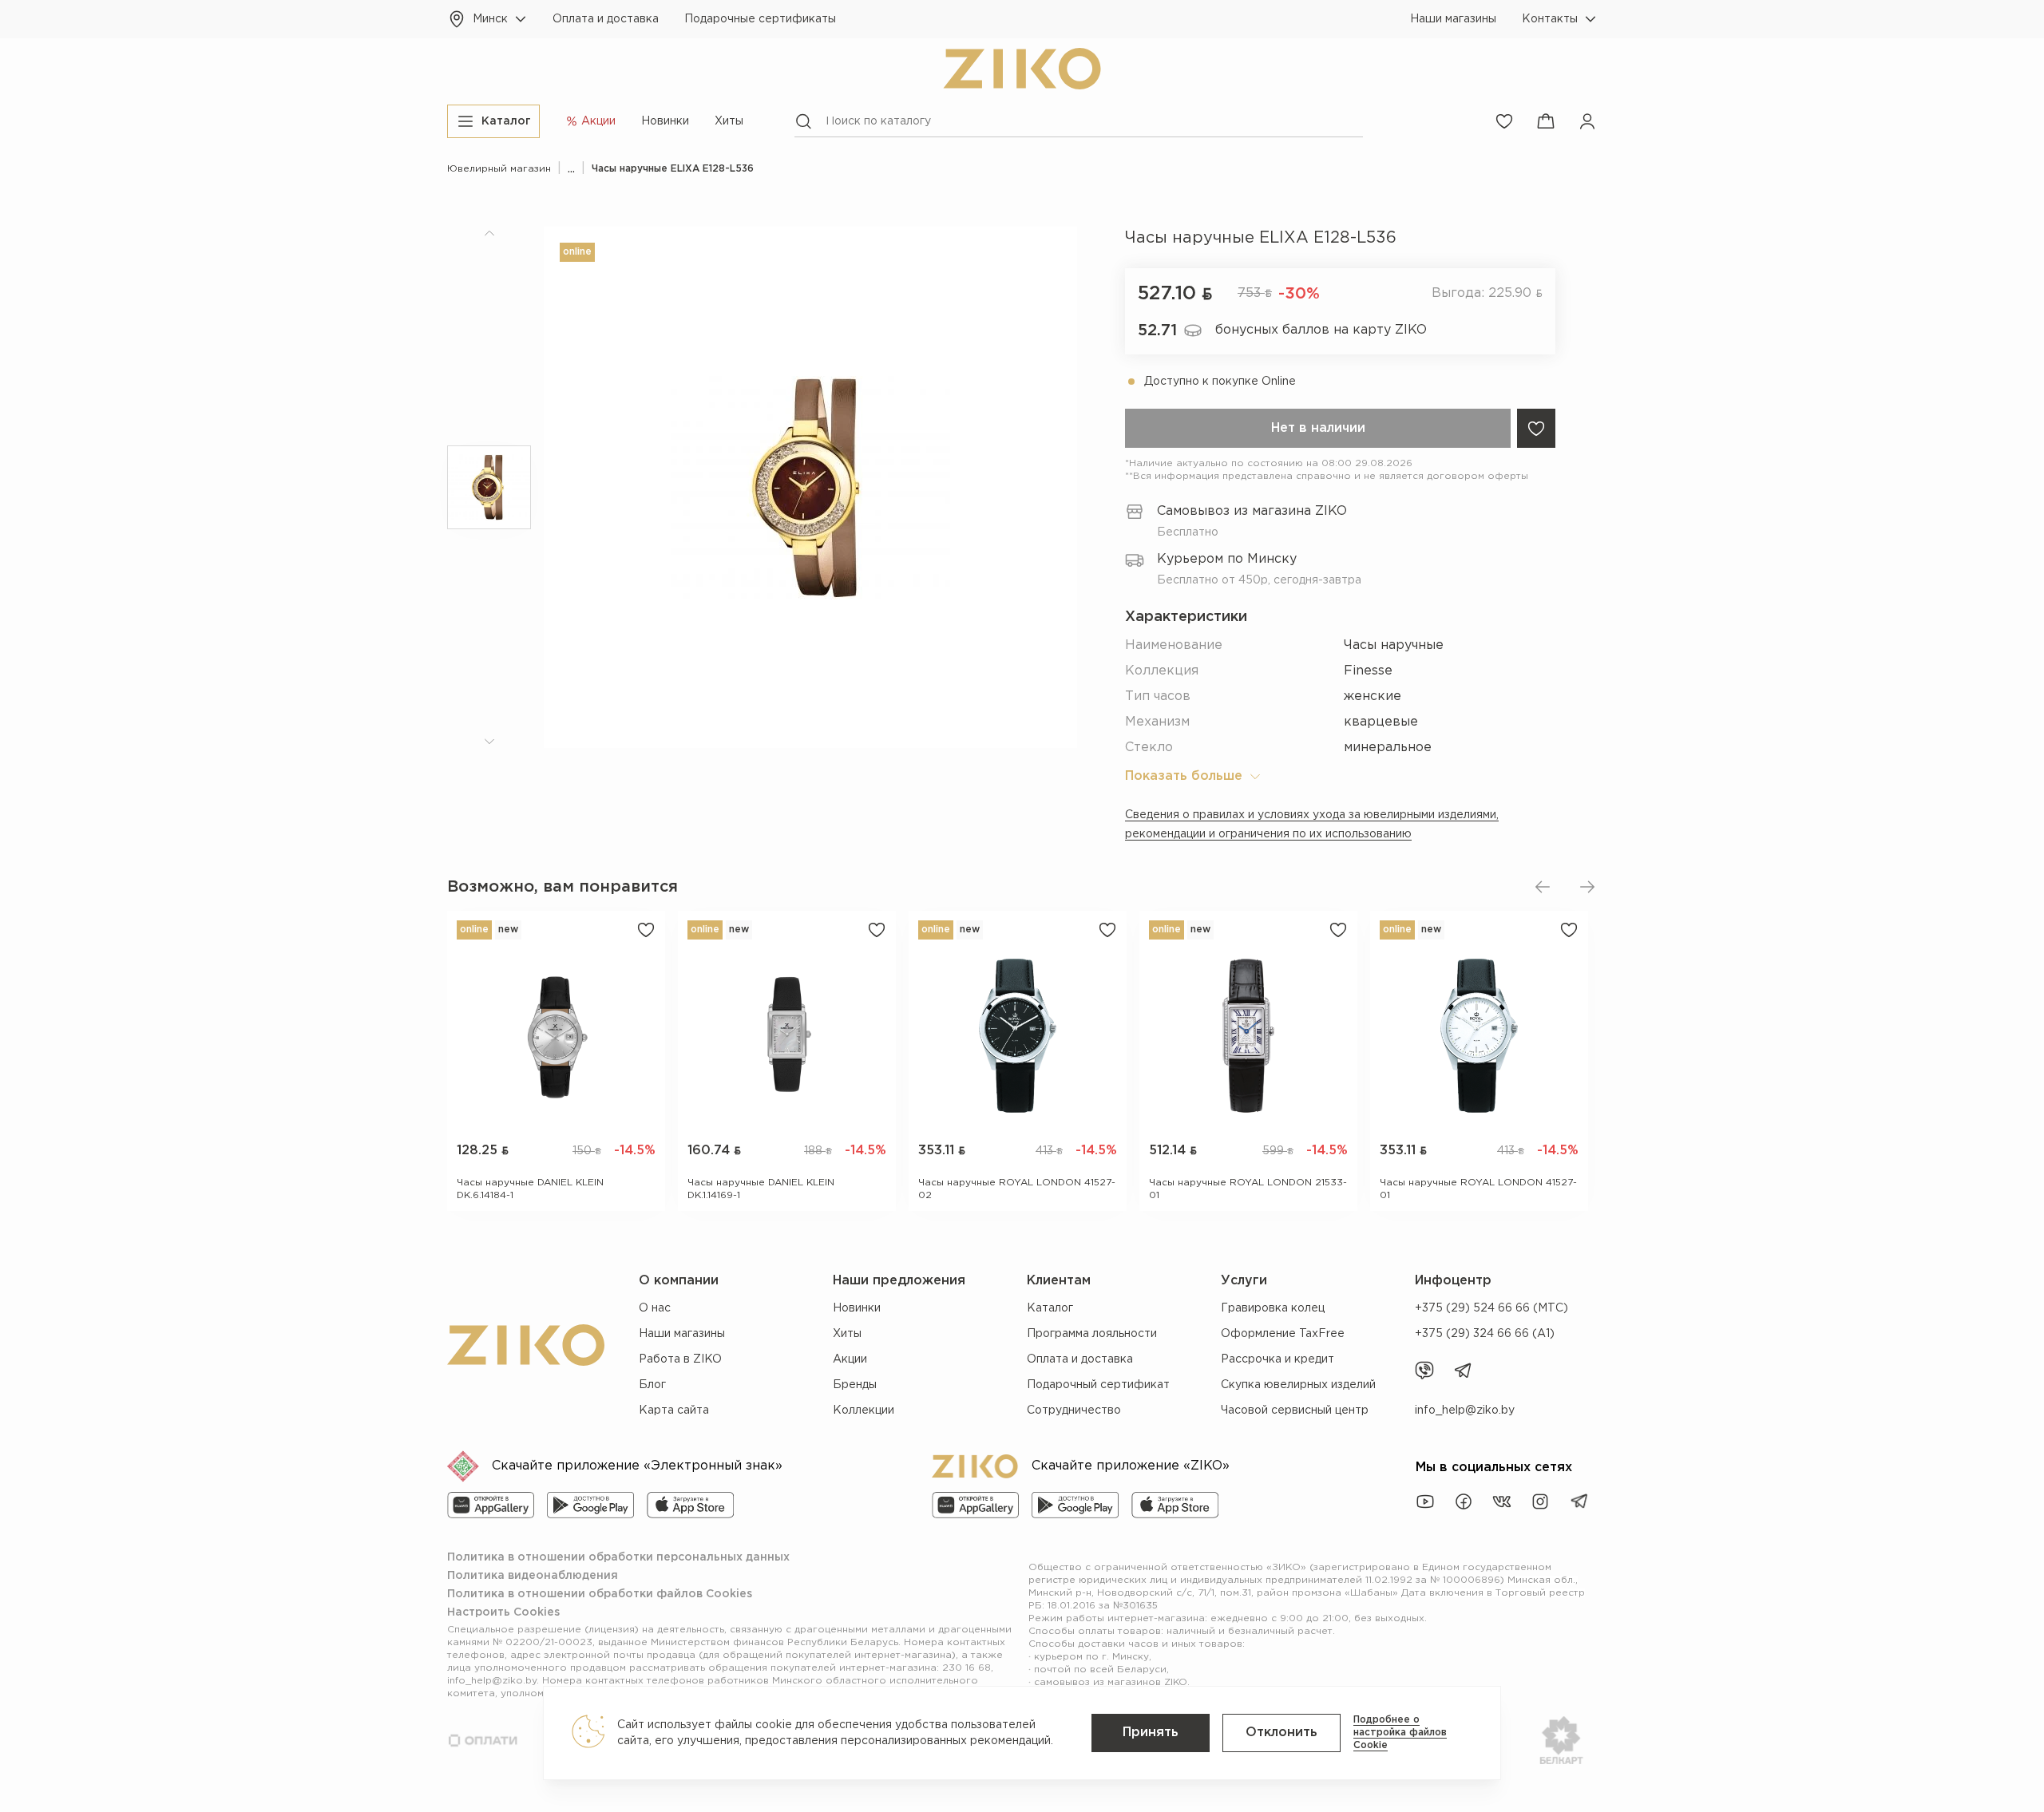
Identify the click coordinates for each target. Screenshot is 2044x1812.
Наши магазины (1453, 19)
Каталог (1050, 1308)
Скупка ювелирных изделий (1298, 1385)
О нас (655, 1308)
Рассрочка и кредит (1277, 1359)
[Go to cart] (1546, 121)
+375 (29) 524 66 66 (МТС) (1491, 1308)
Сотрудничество (1074, 1410)
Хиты (729, 121)
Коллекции (864, 1410)
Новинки (665, 121)
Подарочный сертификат (1098, 1385)
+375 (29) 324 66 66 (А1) (1485, 1334)
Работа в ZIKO (680, 1359)
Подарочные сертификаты (760, 19)
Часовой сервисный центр (1295, 1410)
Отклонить (1281, 1733)
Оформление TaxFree (1283, 1334)
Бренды (855, 1385)
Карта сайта (674, 1410)
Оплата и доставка (606, 19)
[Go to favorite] (1504, 121)
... (571, 169)
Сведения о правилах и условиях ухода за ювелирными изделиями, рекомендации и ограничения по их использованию (1312, 825)
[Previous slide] (1543, 887)
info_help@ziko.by (1465, 1410)
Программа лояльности (1092, 1334)
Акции (850, 1359)
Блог (652, 1385)
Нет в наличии (1318, 428)
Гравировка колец (1273, 1308)
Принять (1151, 1733)
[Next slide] (1587, 887)
